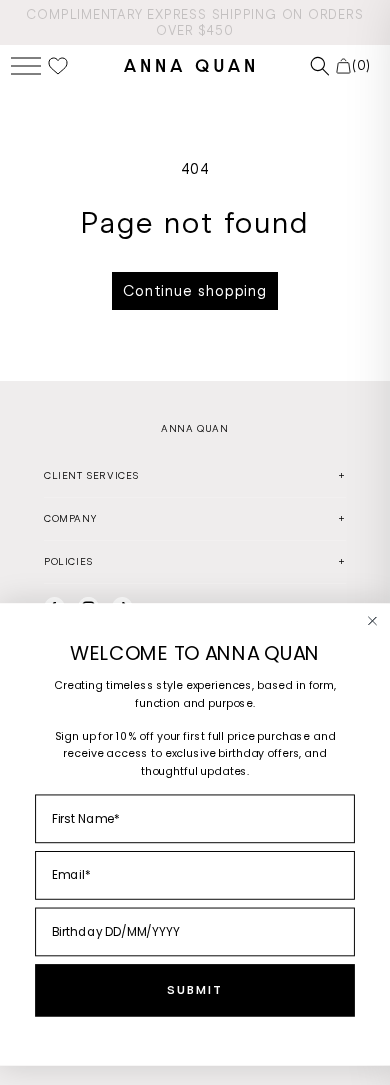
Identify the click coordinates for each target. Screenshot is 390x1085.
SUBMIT (195, 991)
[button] (26, 65)
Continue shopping (195, 291)
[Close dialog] (373, 621)
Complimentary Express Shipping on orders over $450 (194, 22)
